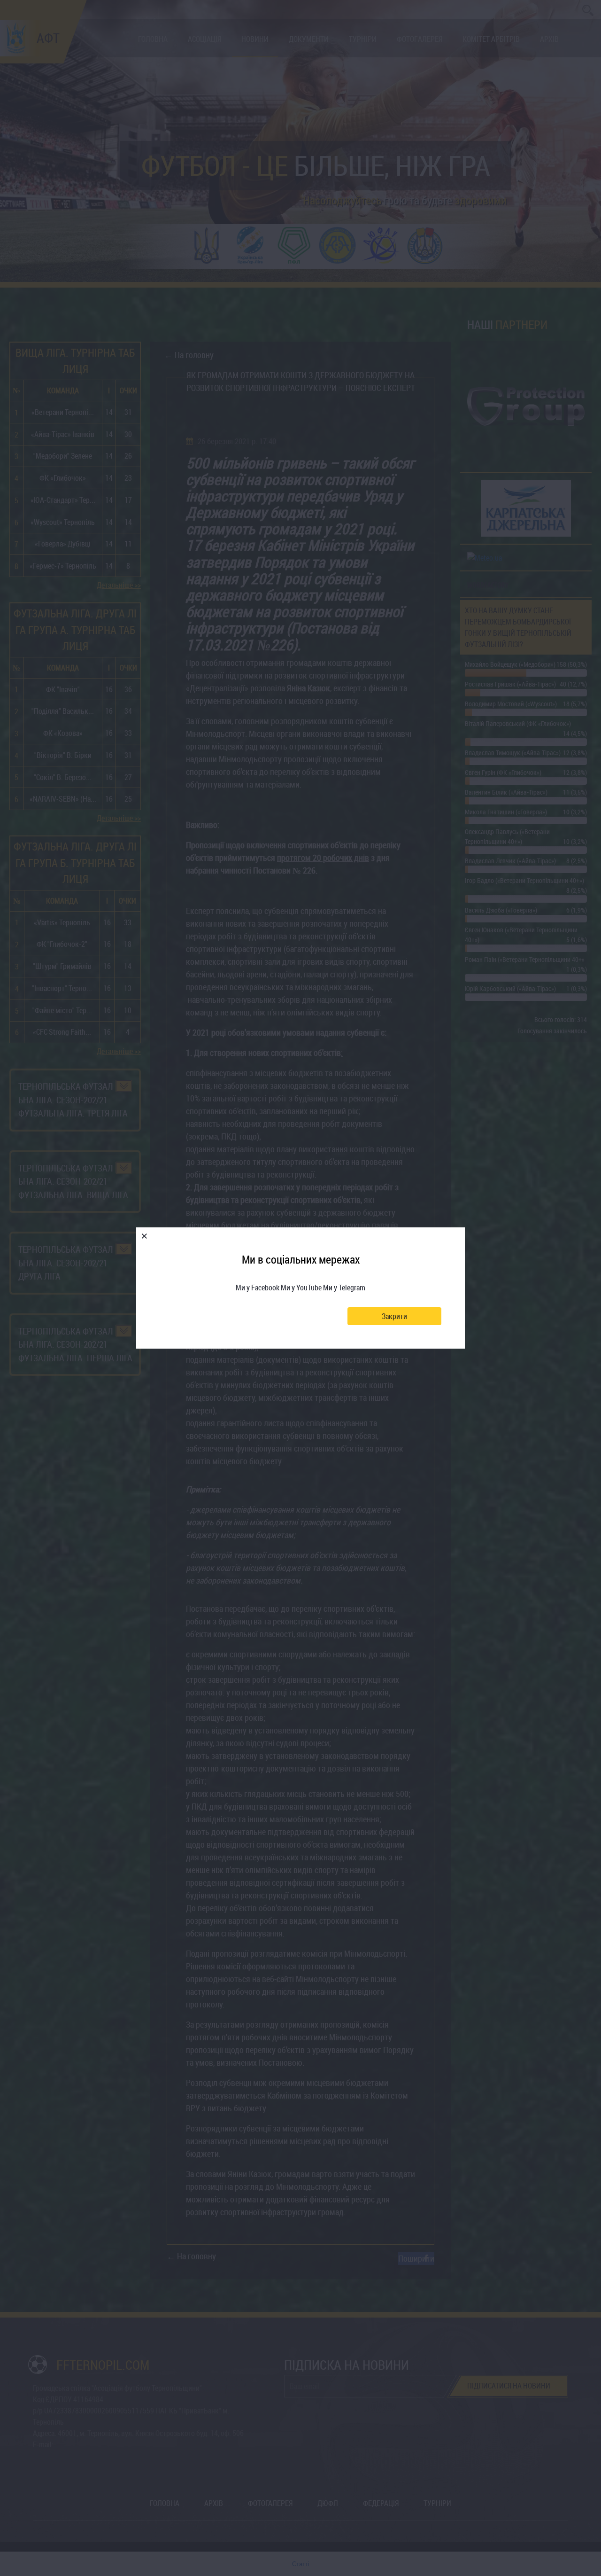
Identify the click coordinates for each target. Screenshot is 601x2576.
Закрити (394, 1316)
